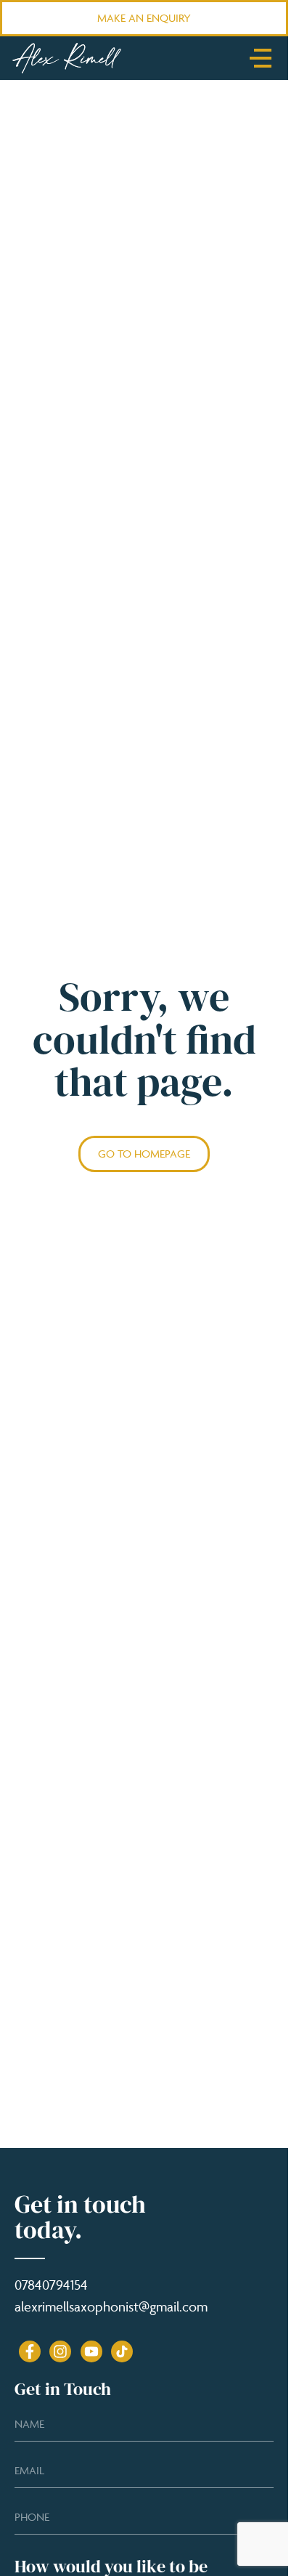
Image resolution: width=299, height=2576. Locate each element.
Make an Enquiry (144, 18)
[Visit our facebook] (30, 2351)
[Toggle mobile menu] (261, 58)
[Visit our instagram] (60, 2351)
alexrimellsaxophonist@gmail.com (111, 2306)
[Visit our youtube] (91, 2351)
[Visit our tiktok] (122, 2351)
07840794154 (51, 2285)
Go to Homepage (144, 1154)
